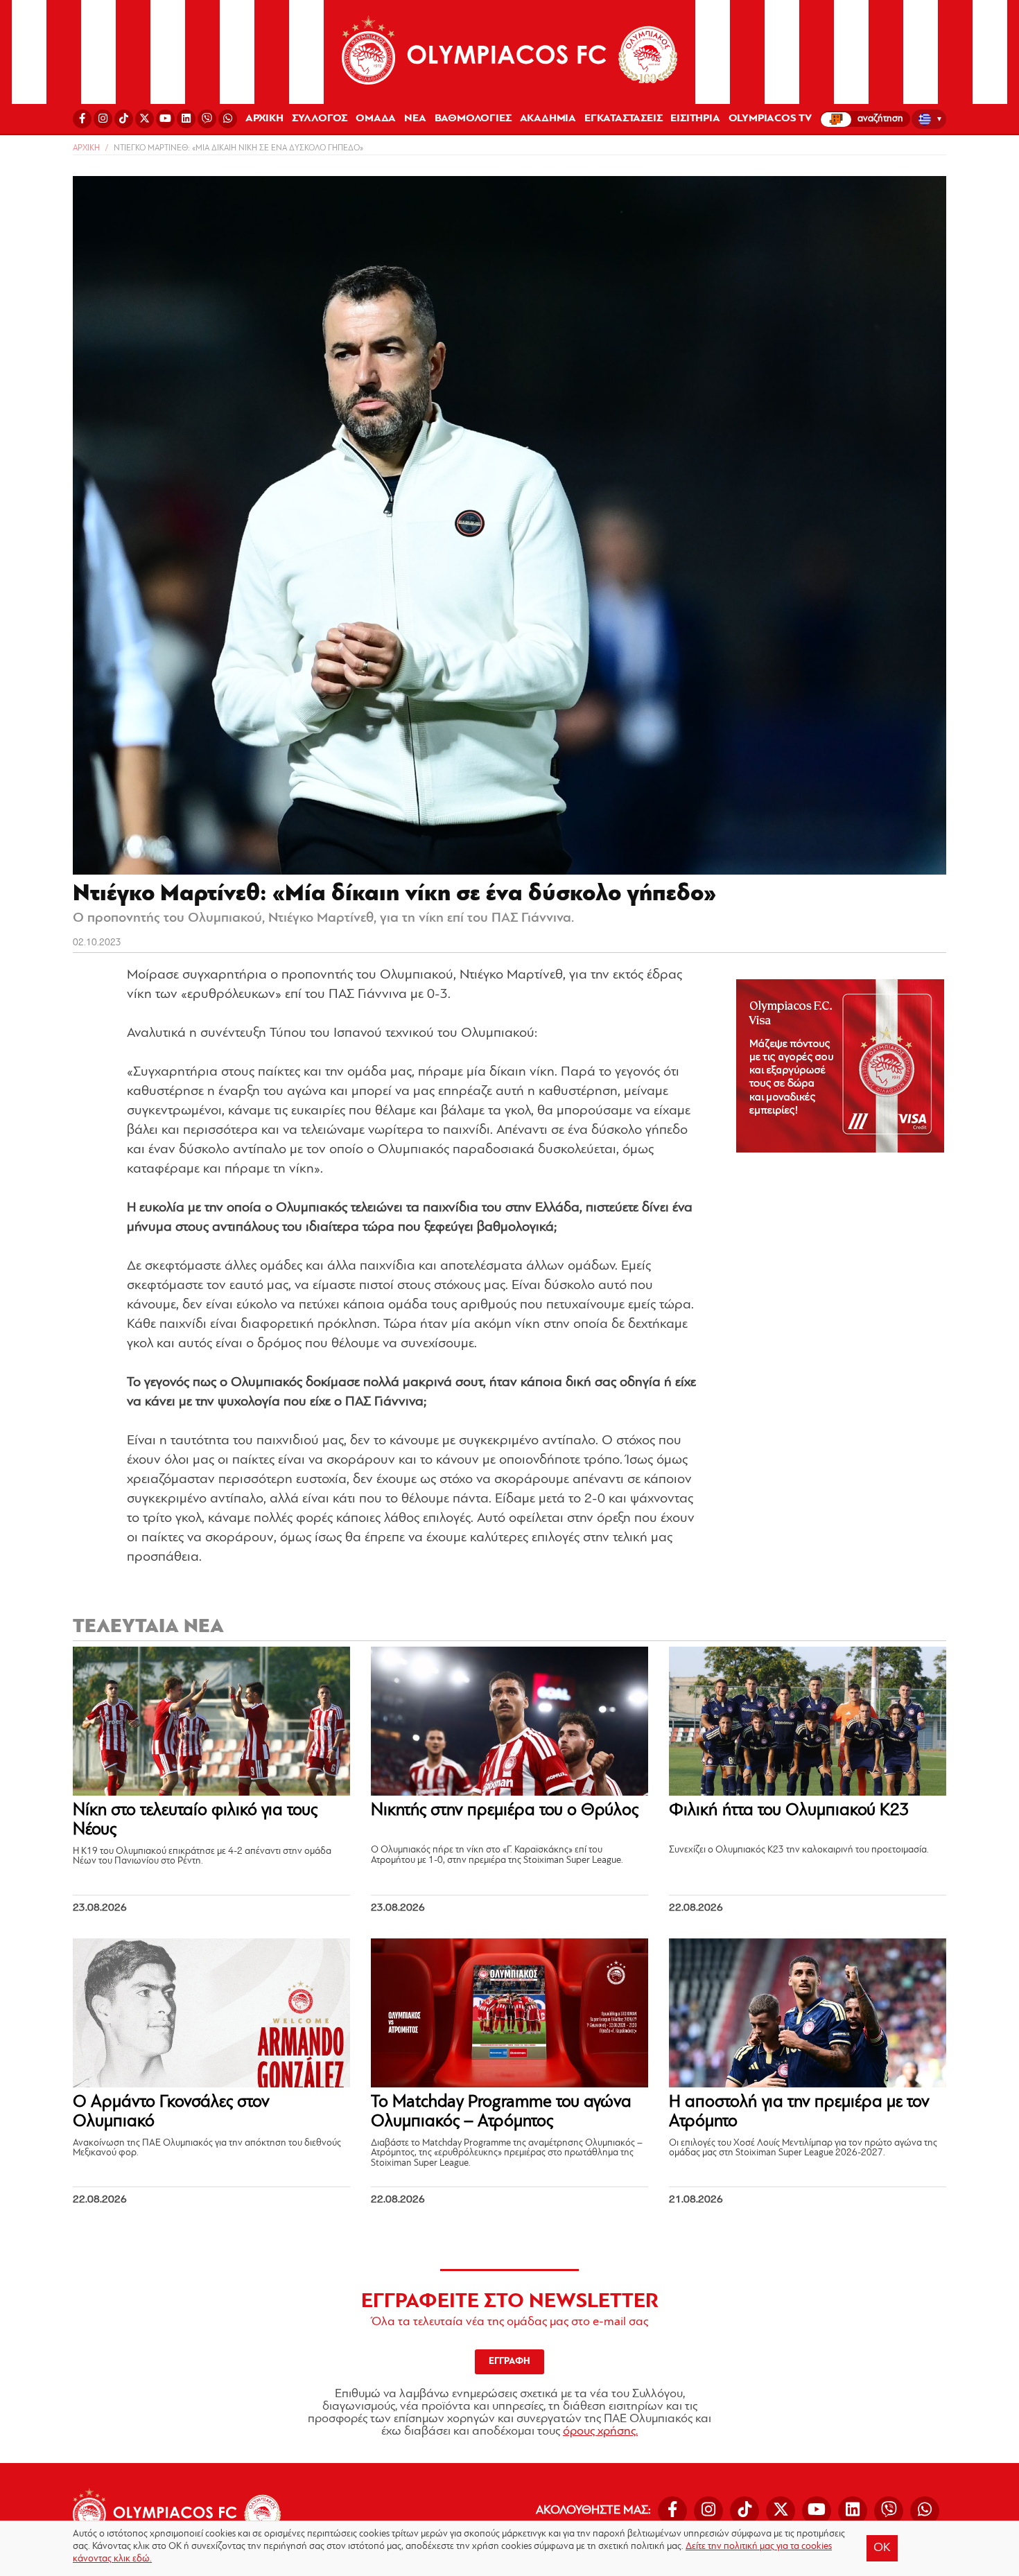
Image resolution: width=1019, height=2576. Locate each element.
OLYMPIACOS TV (770, 119)
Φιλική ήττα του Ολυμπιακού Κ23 (789, 1811)
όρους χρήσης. (600, 2432)
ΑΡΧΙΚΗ (264, 119)
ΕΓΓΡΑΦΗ (509, 2362)
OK (882, 2548)
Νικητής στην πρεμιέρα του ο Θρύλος (505, 1811)
